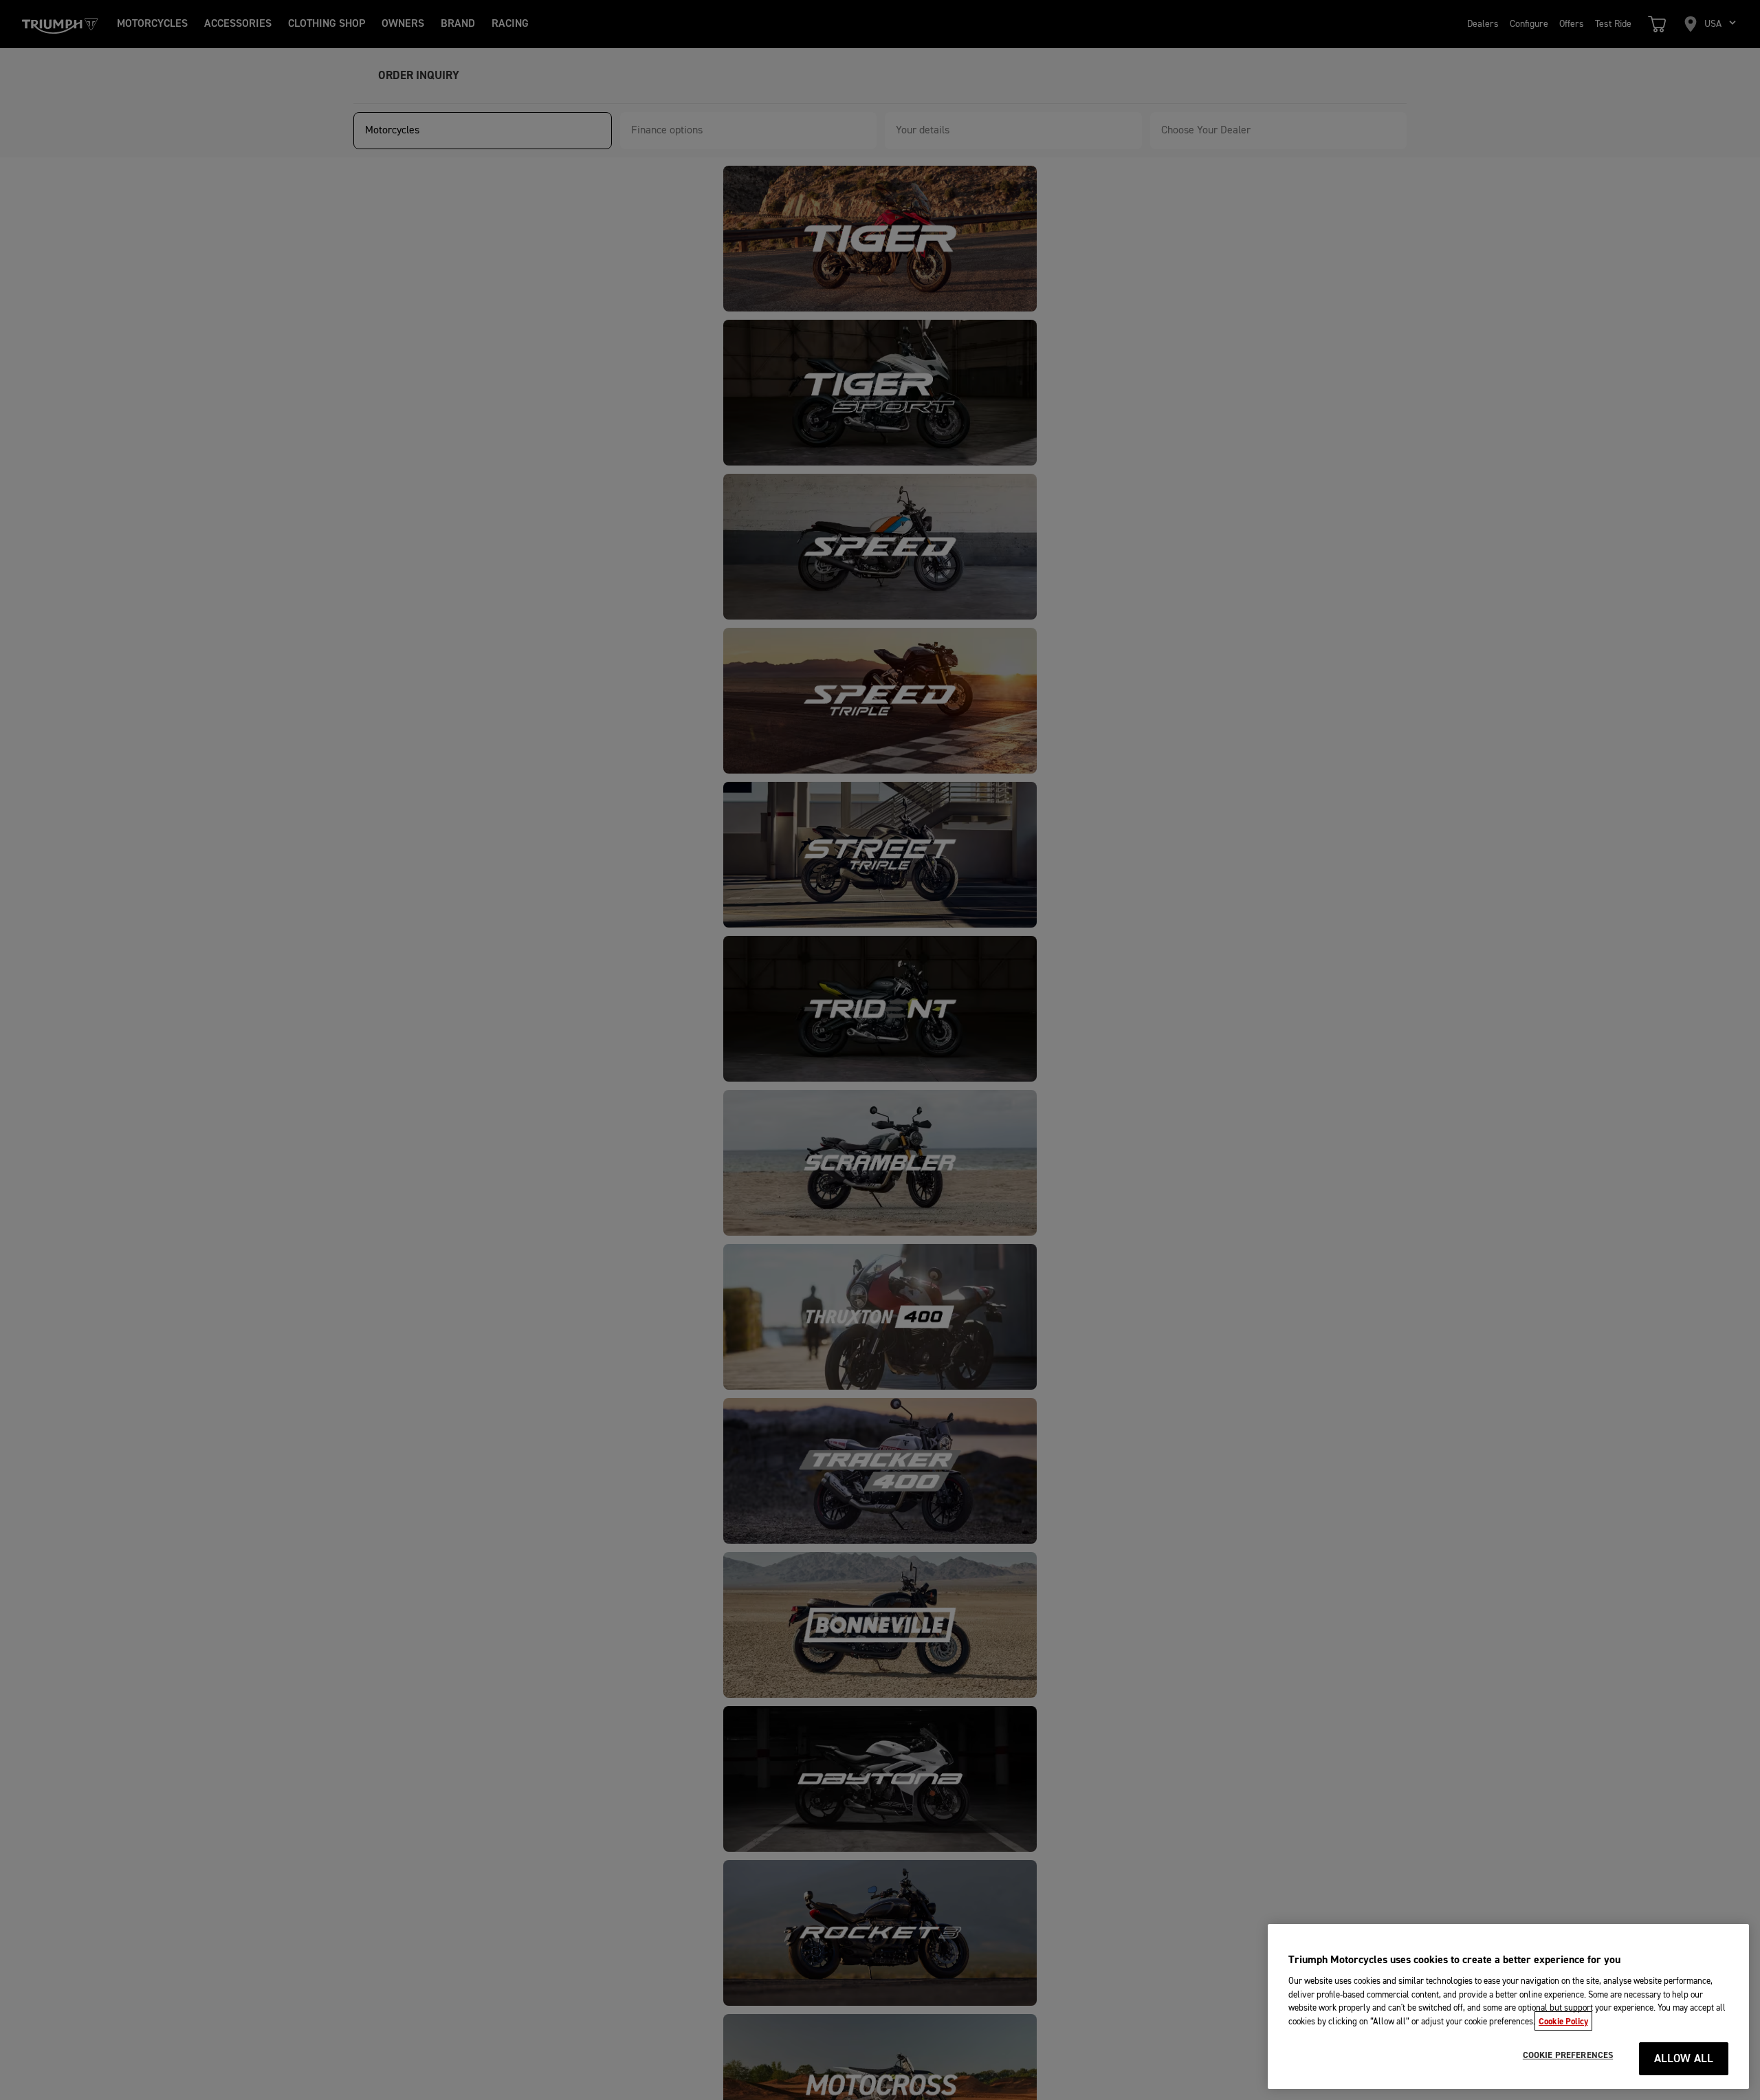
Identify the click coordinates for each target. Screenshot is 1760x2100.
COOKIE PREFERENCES (1568, 2055)
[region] (1508, 2006)
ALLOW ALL (1684, 2059)
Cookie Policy (1563, 2021)
